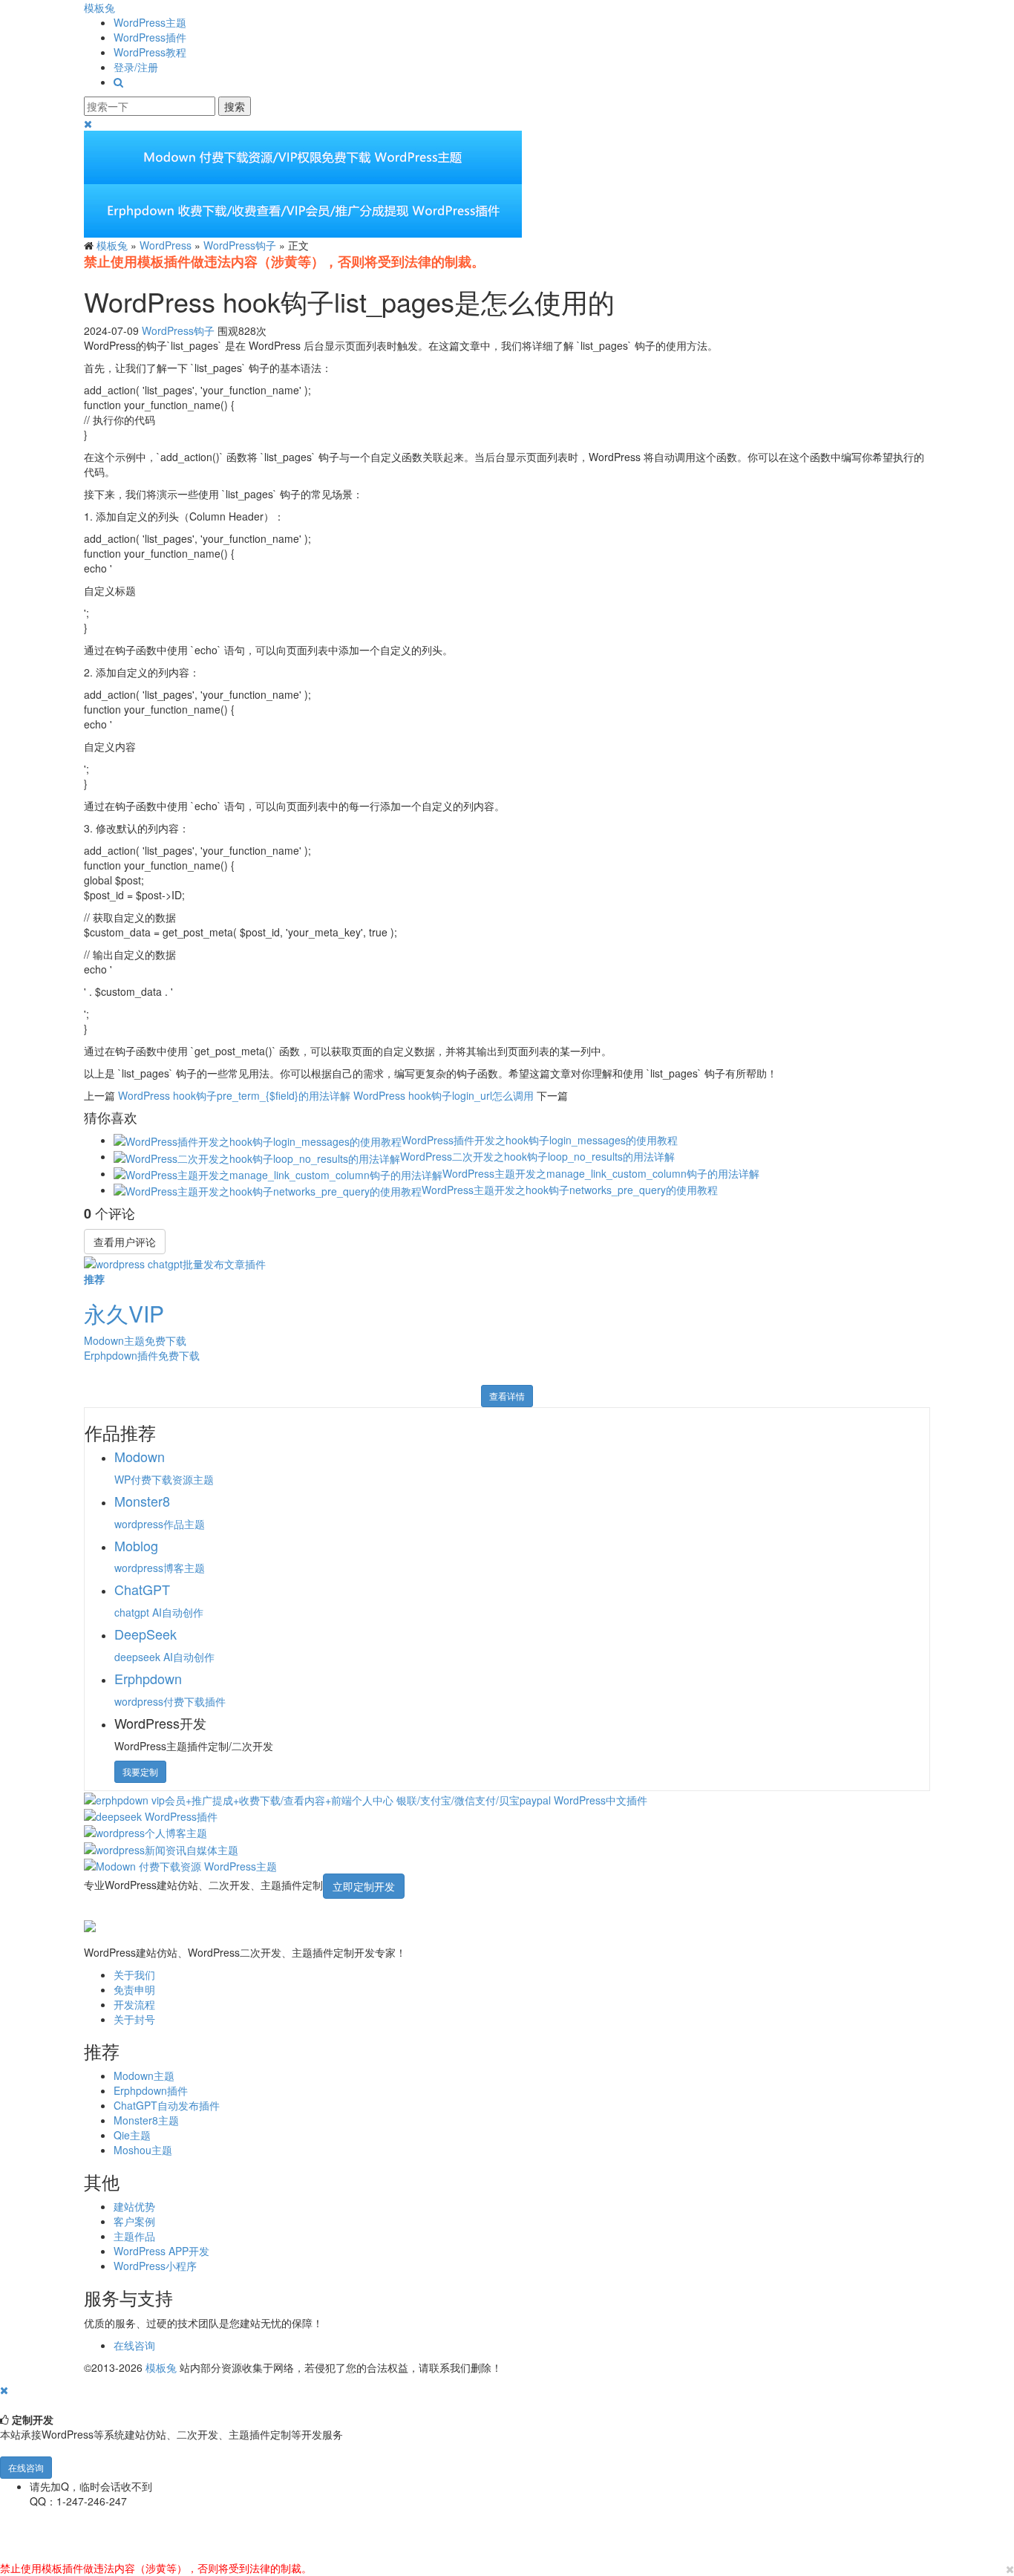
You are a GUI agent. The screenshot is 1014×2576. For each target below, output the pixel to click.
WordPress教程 (150, 52)
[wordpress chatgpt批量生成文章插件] (175, 1262)
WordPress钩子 (240, 245)
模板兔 (99, 7)
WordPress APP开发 (161, 2251)
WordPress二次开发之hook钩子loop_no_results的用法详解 (537, 1156)
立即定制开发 (364, 1886)
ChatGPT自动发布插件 (167, 2105)
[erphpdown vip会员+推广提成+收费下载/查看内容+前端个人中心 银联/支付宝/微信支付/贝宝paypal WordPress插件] (366, 1799)
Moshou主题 (143, 2150)
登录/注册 (136, 67)
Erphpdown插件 (151, 2090)
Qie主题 (132, 2135)
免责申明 (134, 1989)
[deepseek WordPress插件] (151, 1815)
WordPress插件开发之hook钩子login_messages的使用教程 (540, 1140)
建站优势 (134, 2206)
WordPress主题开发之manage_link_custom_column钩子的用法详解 (601, 1173)
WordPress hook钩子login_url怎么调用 (444, 1095)
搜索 (235, 106)
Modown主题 (144, 2076)
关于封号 (134, 2019)
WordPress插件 (150, 37)
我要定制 (140, 1771)
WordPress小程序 (155, 2266)
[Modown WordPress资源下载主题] (180, 1865)
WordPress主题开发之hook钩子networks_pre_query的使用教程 (570, 1190)
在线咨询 (134, 2345)
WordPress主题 (150, 22)
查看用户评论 (125, 1242)
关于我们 (134, 1975)
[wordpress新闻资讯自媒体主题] (161, 1848)
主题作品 (134, 2236)
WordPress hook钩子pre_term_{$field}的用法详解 (234, 1095)
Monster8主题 (146, 2120)
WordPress (166, 245)
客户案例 (134, 2221)
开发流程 (134, 2004)
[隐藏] (4, 2390)
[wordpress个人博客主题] (145, 1831)
